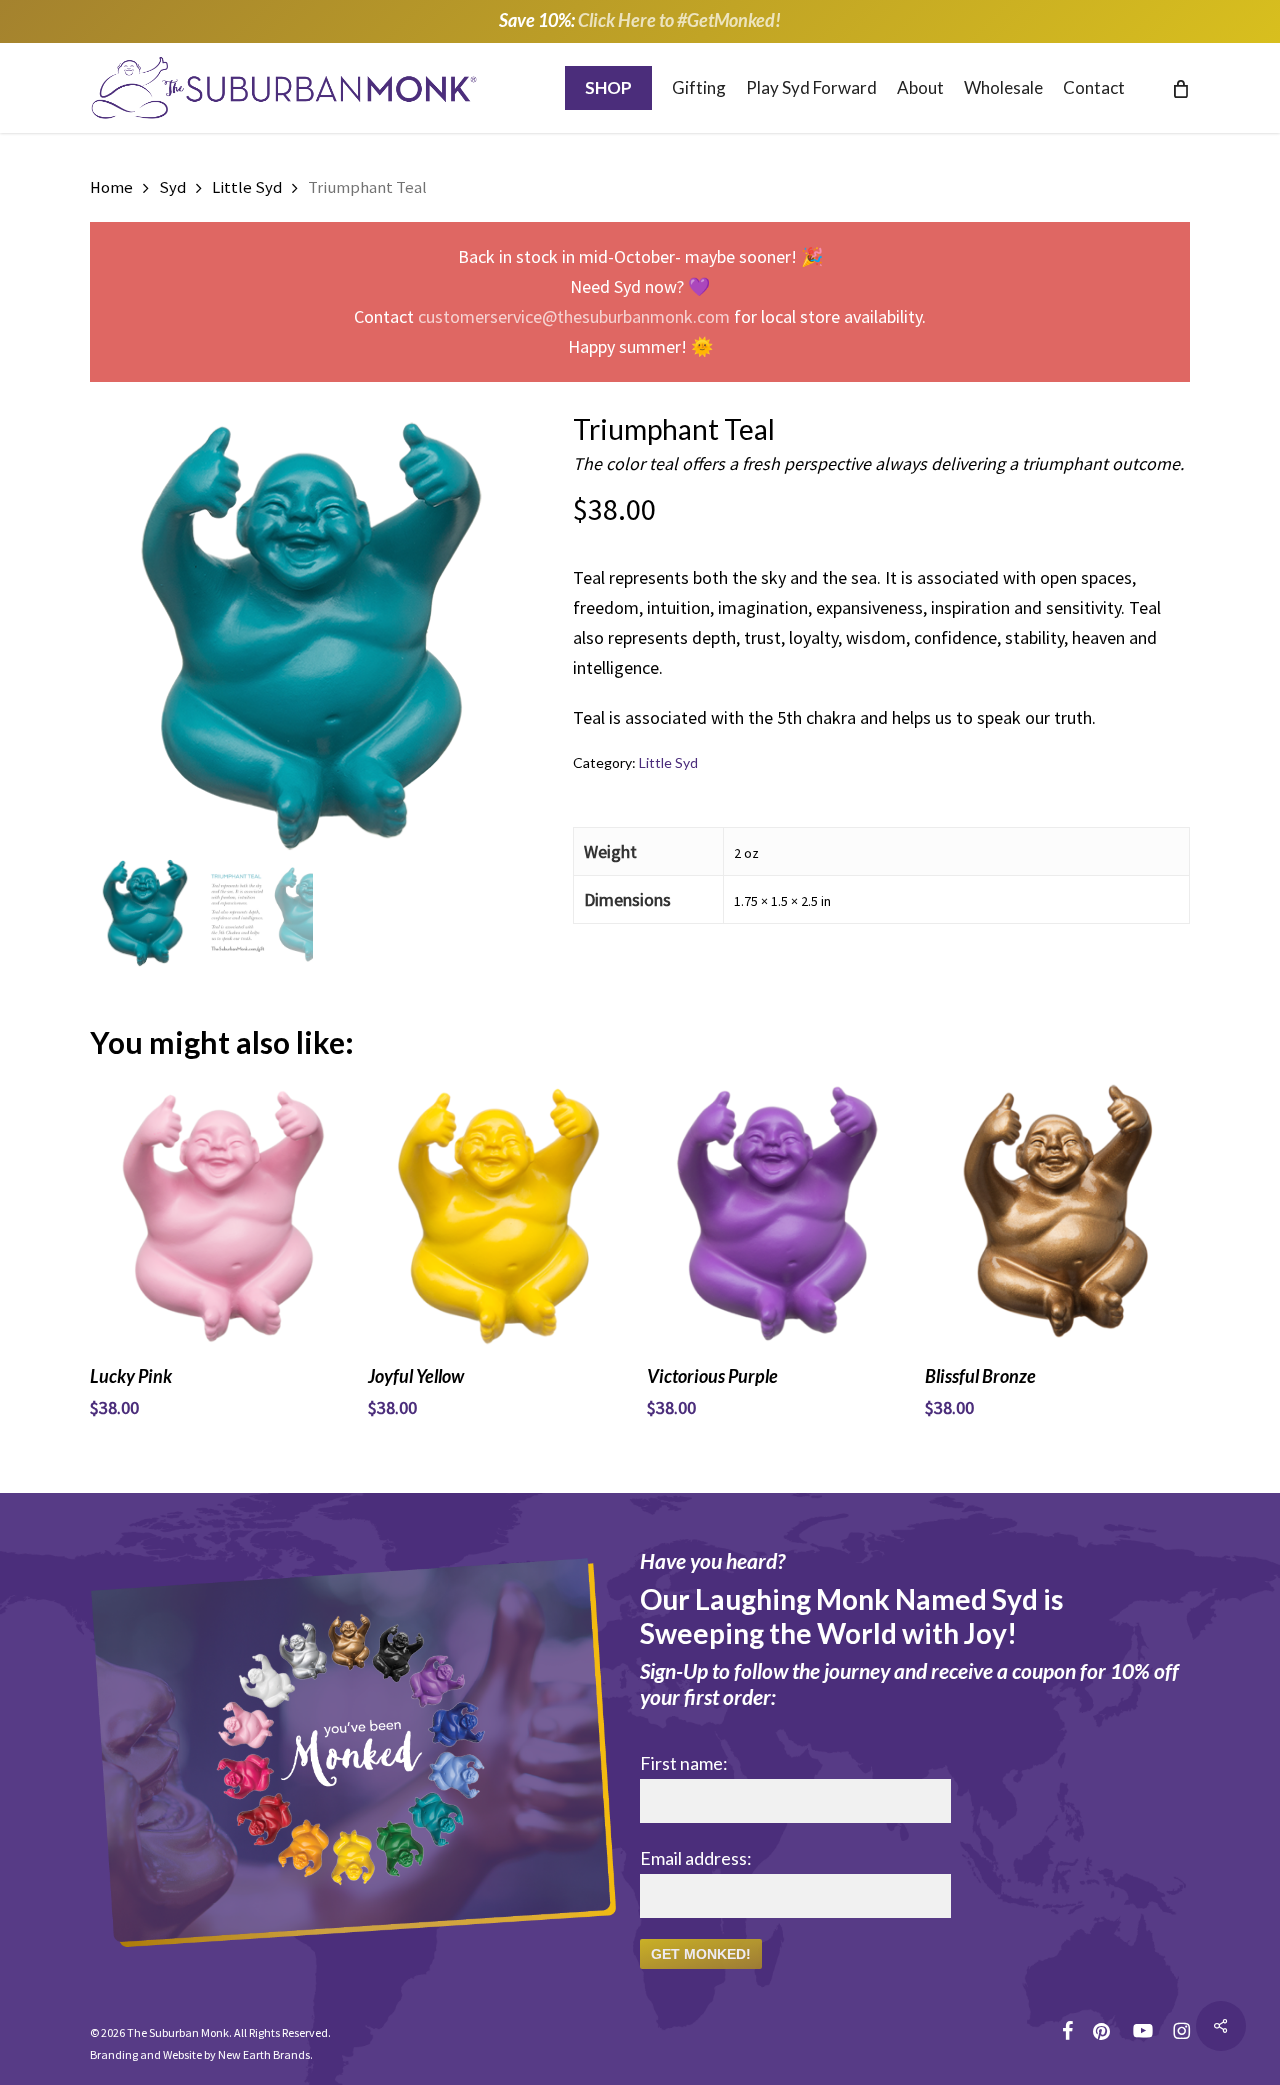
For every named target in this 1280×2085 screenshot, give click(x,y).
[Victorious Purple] (779, 1214)
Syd (172, 187)
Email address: (696, 1858)
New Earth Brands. (265, 2054)
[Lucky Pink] (222, 1214)
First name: (684, 1763)
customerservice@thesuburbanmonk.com (574, 316)
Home (111, 187)
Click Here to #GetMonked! (679, 20)
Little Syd (247, 187)
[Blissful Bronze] (1057, 1214)
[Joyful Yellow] (500, 1214)
